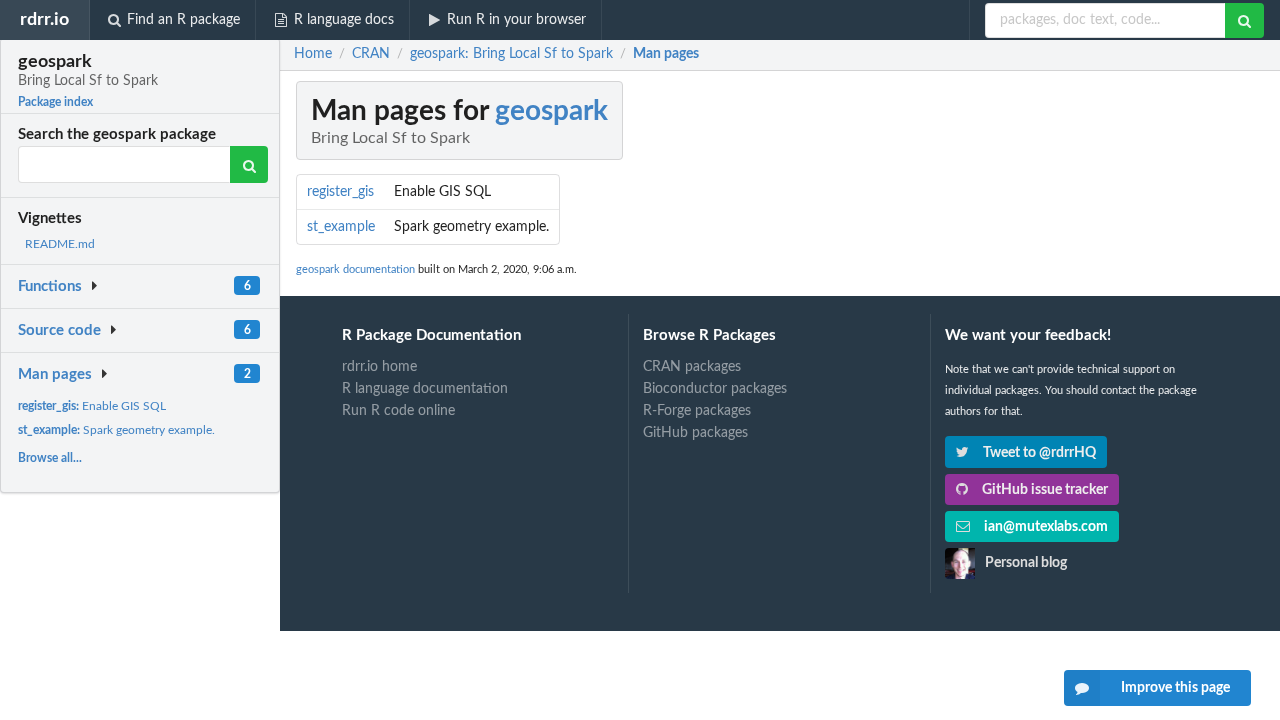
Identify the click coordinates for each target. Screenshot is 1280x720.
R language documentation (425, 389)
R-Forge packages (697, 411)
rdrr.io (44, 19)
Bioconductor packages (715, 389)
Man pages (55, 374)
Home (313, 54)
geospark (551, 111)
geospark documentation (355, 269)
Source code (59, 330)
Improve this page (1175, 688)
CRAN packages (692, 367)
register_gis (340, 192)
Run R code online (398, 411)
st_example (341, 227)
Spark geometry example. (116, 430)
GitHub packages (695, 433)
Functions (50, 286)
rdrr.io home (379, 367)
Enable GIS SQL (92, 406)
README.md (60, 244)
